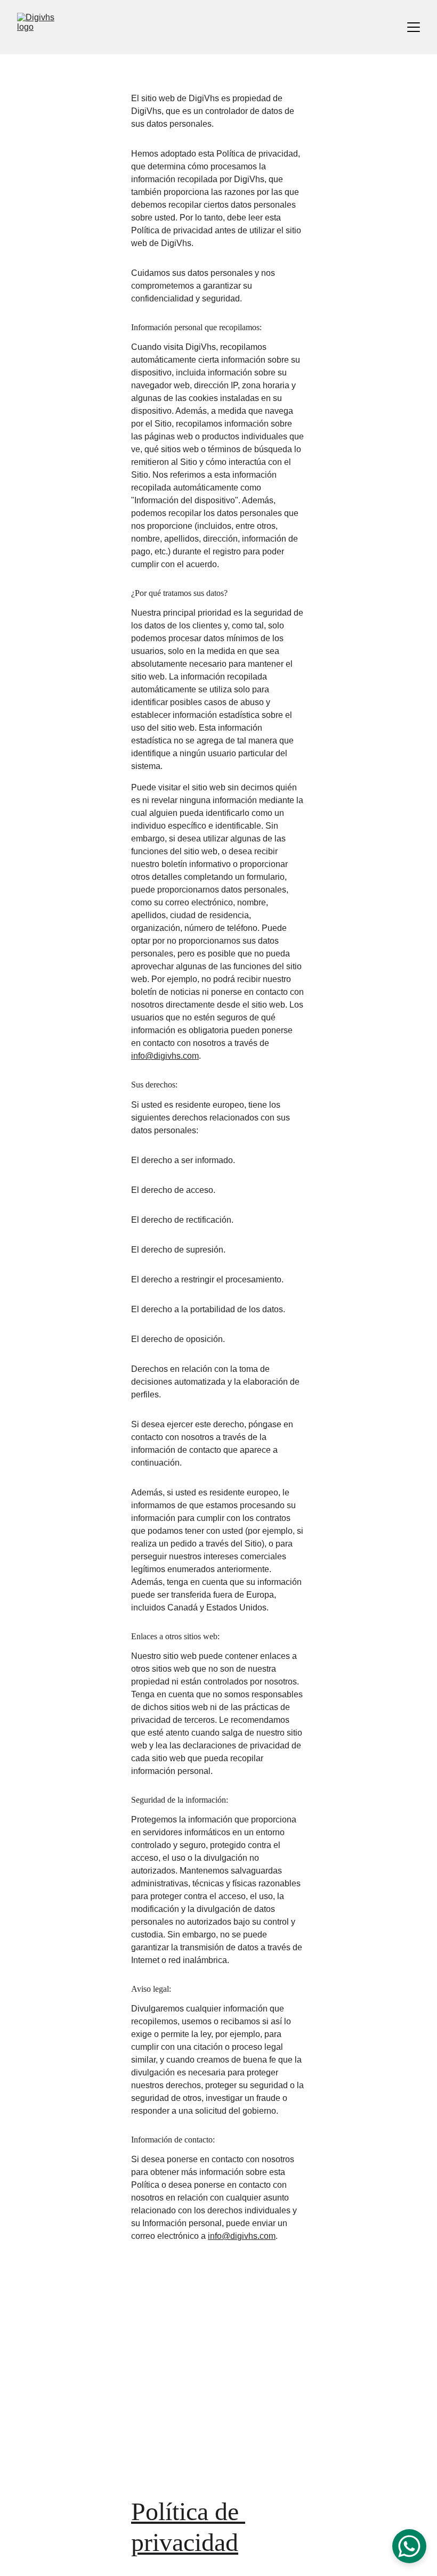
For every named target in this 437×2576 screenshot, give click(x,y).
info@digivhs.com (165, 1056)
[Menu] (414, 27)
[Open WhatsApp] (409, 2546)
